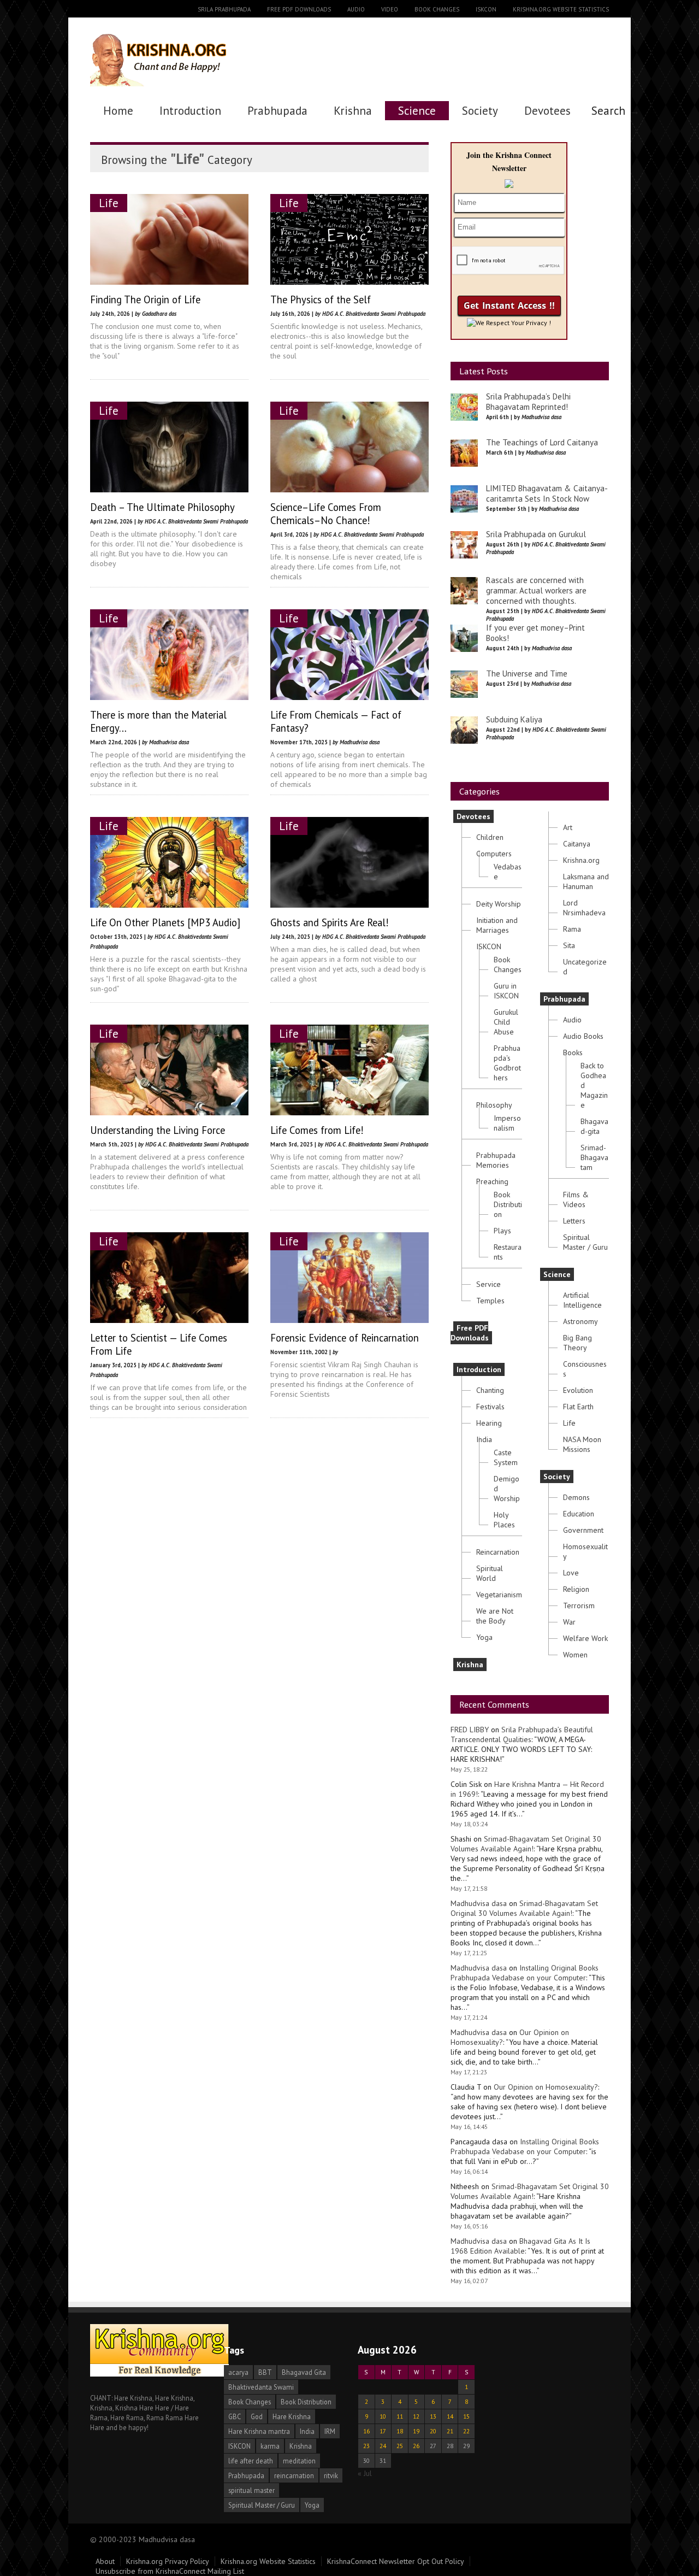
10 (383, 2416)
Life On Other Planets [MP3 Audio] (165, 922)
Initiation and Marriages (497, 925)
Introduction (190, 111)
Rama (572, 929)
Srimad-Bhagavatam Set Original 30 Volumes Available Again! (526, 1844)
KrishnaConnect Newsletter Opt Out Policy (396, 2561)
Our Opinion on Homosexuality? (546, 2087)
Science (417, 111)
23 (366, 2446)
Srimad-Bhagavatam (594, 1157)
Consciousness (585, 1369)
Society (480, 111)
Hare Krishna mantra (259, 2431)
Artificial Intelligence (582, 1300)
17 (383, 2431)
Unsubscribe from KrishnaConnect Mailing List (170, 2571)
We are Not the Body (495, 1616)
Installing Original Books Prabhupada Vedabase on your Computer (525, 1973)
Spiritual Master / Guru (585, 1242)
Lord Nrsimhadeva (584, 908)
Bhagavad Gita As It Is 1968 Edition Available (520, 2246)
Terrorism (579, 1605)
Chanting (490, 1390)
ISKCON (486, 9)
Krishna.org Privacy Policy (168, 2561)
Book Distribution (508, 1204)
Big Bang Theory (577, 1343)
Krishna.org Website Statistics (561, 9)
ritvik (331, 2475)
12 (416, 2416)
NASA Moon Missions (582, 1444)
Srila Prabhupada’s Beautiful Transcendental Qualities (522, 1734)
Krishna (353, 111)
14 (450, 2416)
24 (383, 2446)
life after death (251, 2461)
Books (573, 1052)
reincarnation (294, 2475)
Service (488, 1284)
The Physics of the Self (321, 299)
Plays (502, 1231)
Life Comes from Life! (317, 1130)
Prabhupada (277, 111)
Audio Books (583, 1036)
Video (390, 9)
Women (575, 1655)
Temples (490, 1301)
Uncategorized (585, 967)
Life (109, 203)
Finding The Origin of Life (145, 299)
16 (366, 2431)
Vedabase (508, 872)
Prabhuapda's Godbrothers (507, 1063)
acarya (238, 2372)
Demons (576, 1497)
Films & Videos (576, 1199)
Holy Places (504, 1520)
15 (466, 2416)
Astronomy (580, 1321)
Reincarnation (498, 1552)
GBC (235, 2416)
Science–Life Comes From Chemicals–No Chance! (326, 514)
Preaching (492, 1181)
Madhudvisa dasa (479, 1903)
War (569, 1622)
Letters (574, 1221)
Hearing (489, 1423)
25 (400, 2446)
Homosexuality (585, 1551)
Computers (494, 854)
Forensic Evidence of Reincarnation (345, 1338)
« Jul (365, 2473)
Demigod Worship (507, 1489)
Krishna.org (581, 860)
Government (583, 1530)
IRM (330, 2431)
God (257, 2416)
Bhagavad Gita (304, 2372)
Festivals (490, 1407)
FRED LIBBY (470, 1730)
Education (579, 1514)
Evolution (578, 1390)
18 (400, 2431)
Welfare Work (585, 1638)
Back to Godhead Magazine (594, 1085)
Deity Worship (499, 904)
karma (270, 2446)
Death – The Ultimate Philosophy (162, 507)
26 (416, 2446)
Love (571, 1573)
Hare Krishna (292, 2416)
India (484, 1439)
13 (433, 2416)
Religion (576, 1589)
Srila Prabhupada (224, 9)
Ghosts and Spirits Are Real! (330, 922)
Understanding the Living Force (158, 1130)
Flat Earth (578, 1407)
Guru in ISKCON (506, 991)
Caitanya (577, 844)
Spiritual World (490, 1573)
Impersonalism (507, 1123)
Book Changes (437, 9)
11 (400, 2416)
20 (433, 2431)
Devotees (547, 111)
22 (466, 2431)
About (105, 2561)
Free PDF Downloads (299, 9)
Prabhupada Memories (496, 1160)
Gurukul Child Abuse (506, 1022)
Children (490, 837)
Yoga (484, 1637)
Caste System (506, 1457)
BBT (265, 2372)
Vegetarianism (499, 1595)
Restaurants (508, 1252)
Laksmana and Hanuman (586, 881)
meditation (299, 2461)
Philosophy (494, 1105)
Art (568, 827)
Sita (569, 945)
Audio (356, 9)
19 (416, 2431)
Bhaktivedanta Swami (261, 2387)
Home (118, 111)
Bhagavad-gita (594, 1126)
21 (450, 2431)
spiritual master (251, 2490)
